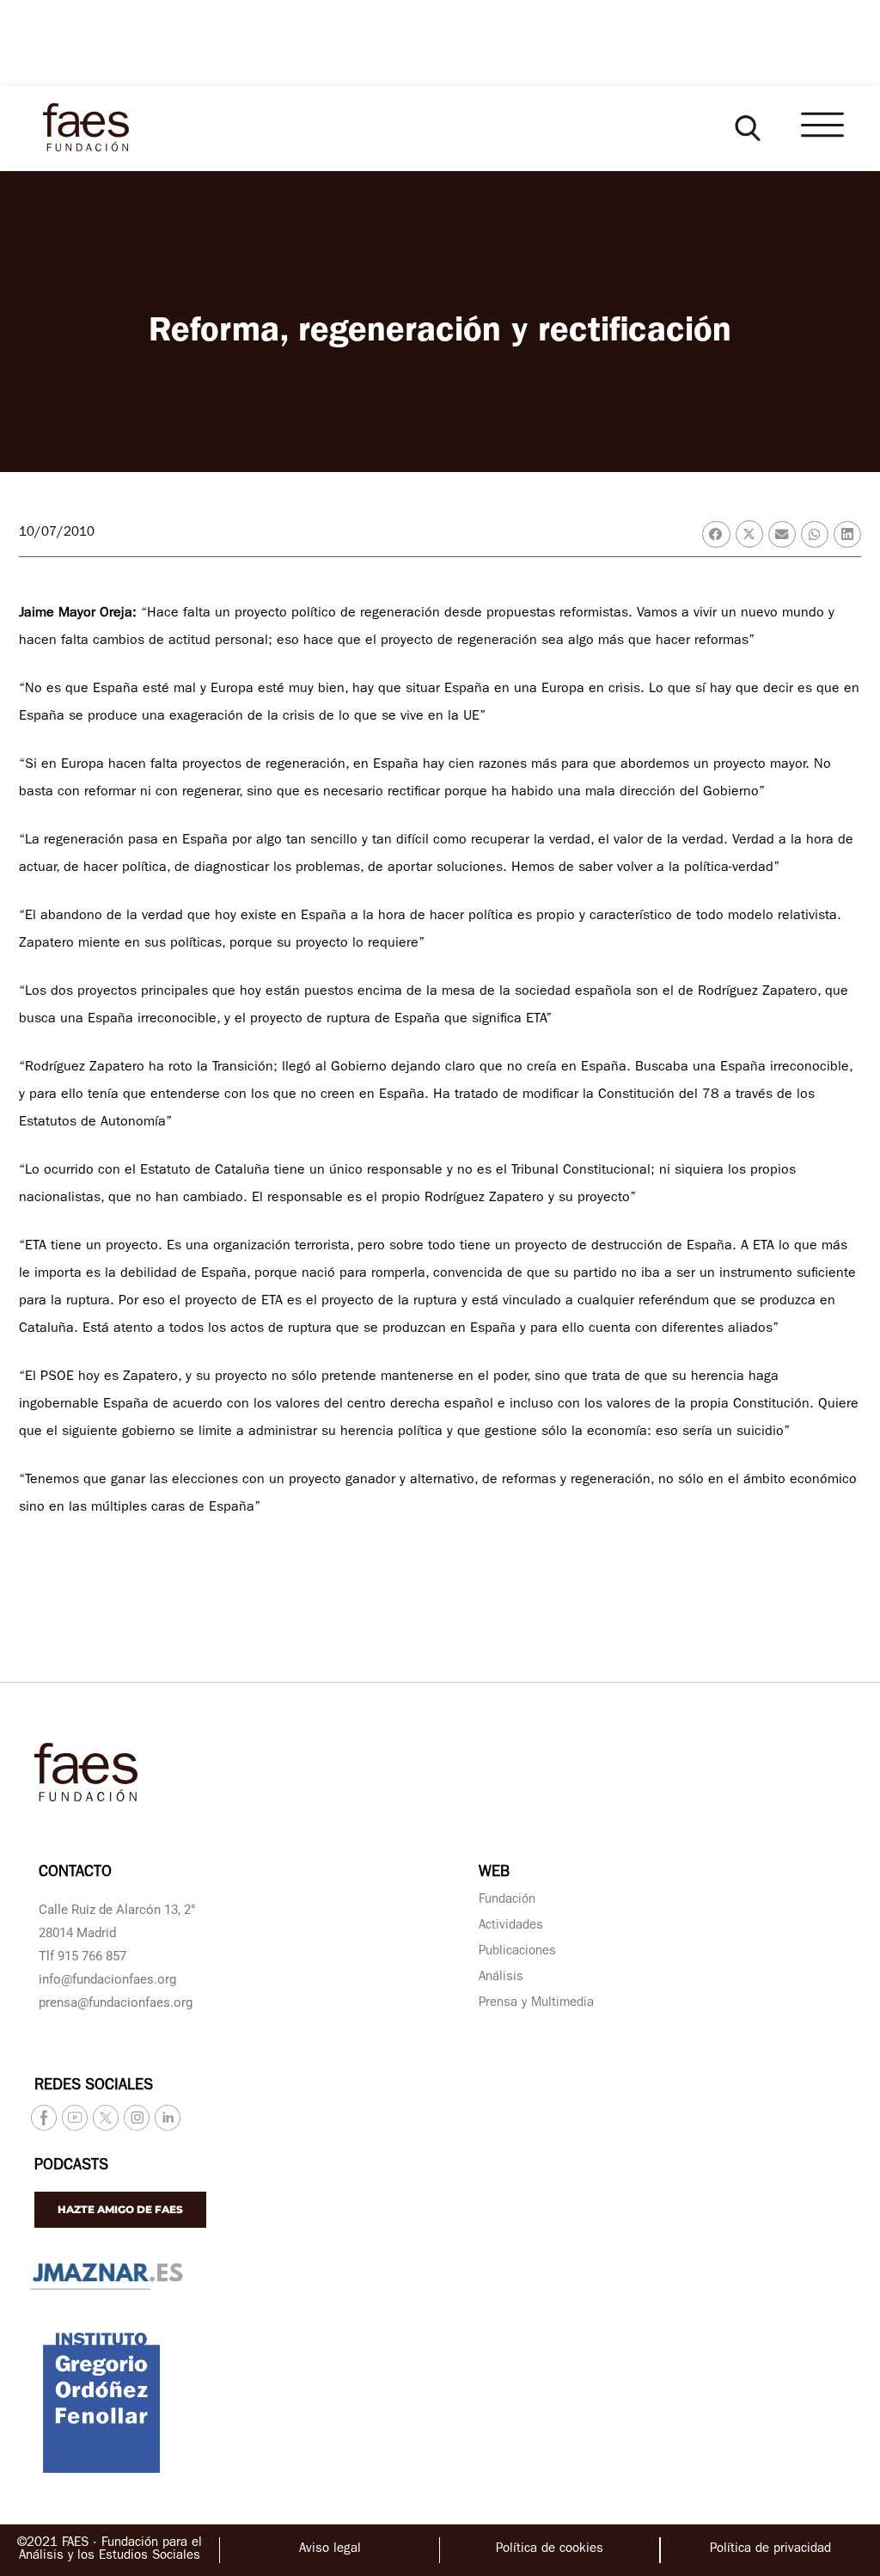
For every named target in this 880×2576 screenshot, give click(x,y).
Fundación (507, 1901)
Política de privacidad (770, 2550)
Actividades (511, 1926)
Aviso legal (330, 2550)
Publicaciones (517, 1952)
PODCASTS (71, 2167)
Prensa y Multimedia (536, 2004)
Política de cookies (550, 2550)
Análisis (501, 1978)
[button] (748, 128)
